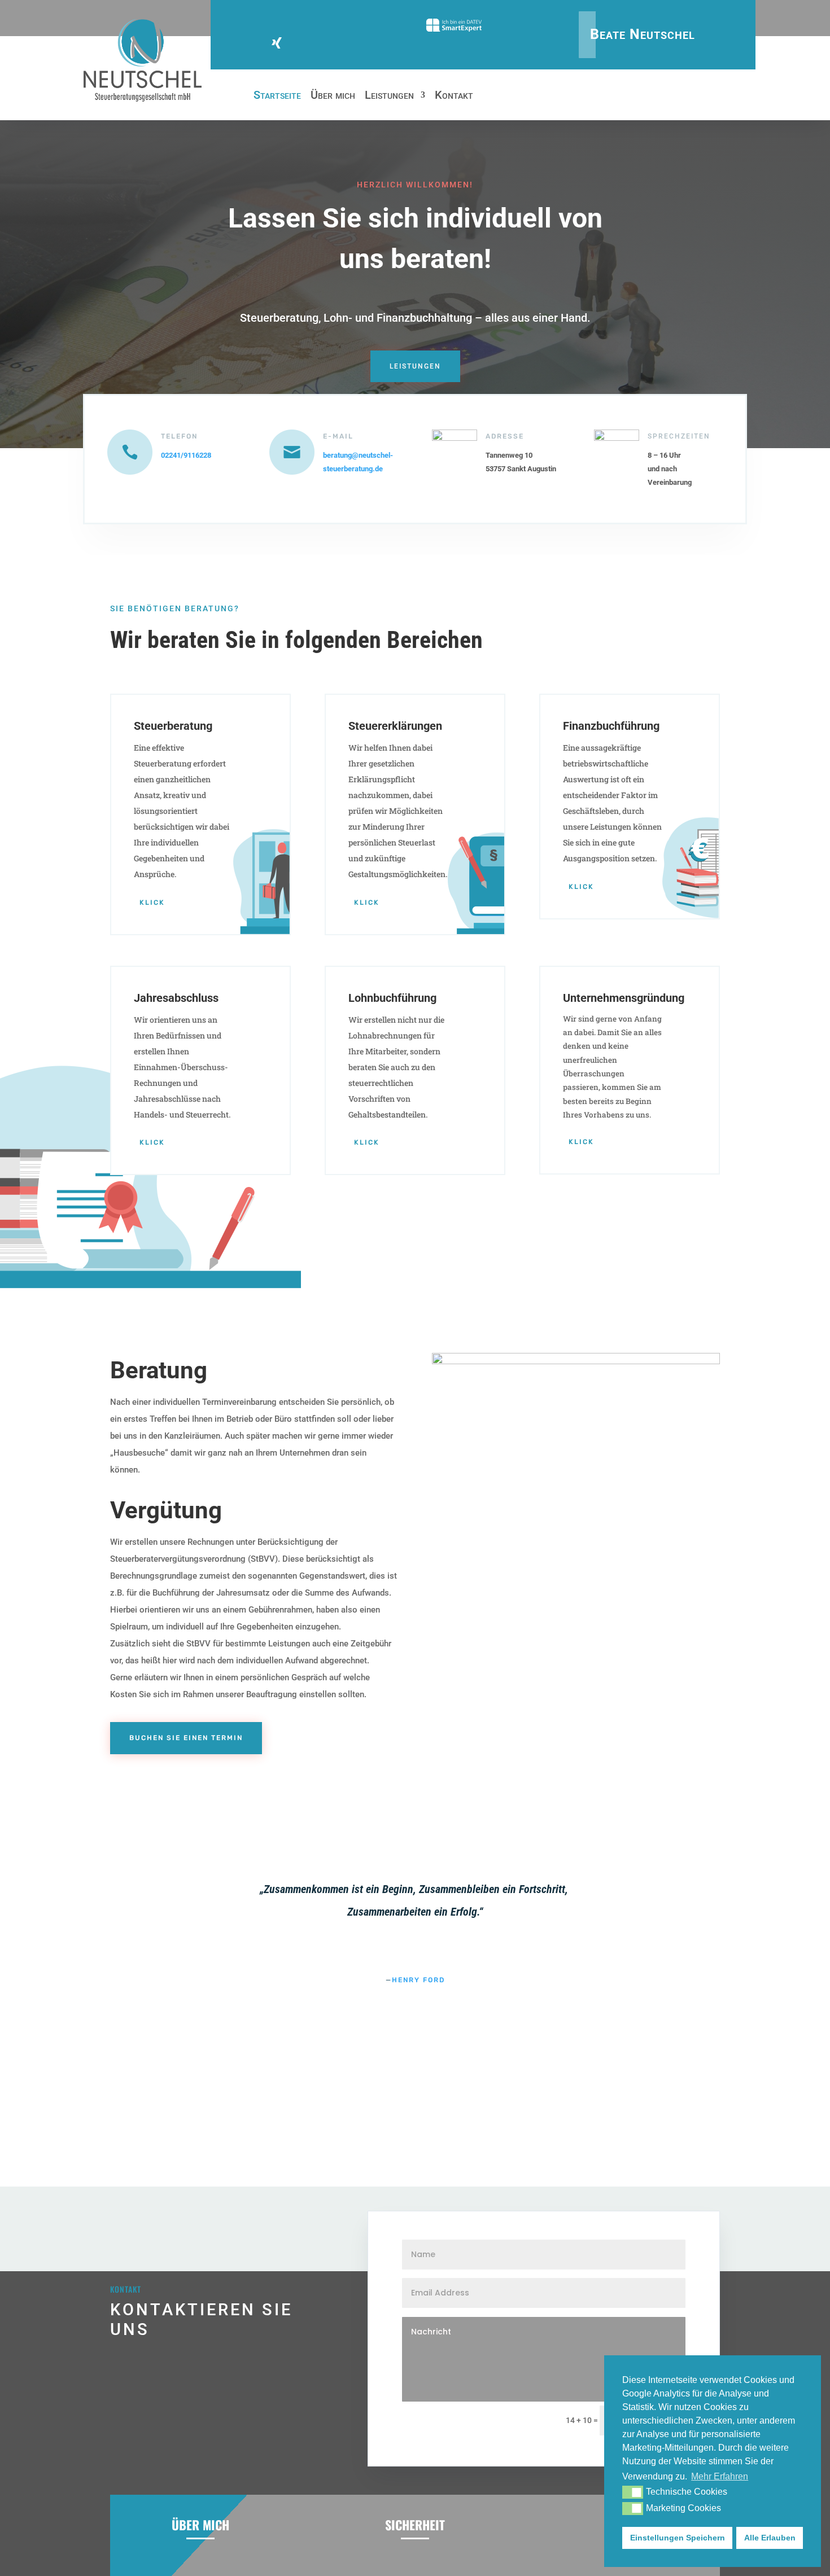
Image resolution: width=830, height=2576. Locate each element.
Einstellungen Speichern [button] (678, 2538)
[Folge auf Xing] (277, 43)
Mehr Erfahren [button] (720, 2476)
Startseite (277, 96)
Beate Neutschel (643, 34)
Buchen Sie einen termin (186, 1738)
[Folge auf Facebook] (250, 43)
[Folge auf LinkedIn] (304, 43)
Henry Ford (418, 1980)
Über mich (333, 96)
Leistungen (389, 96)
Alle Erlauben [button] (770, 2538)
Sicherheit (415, 2525)
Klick (152, 903)
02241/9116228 (186, 455)
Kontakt (454, 96)
